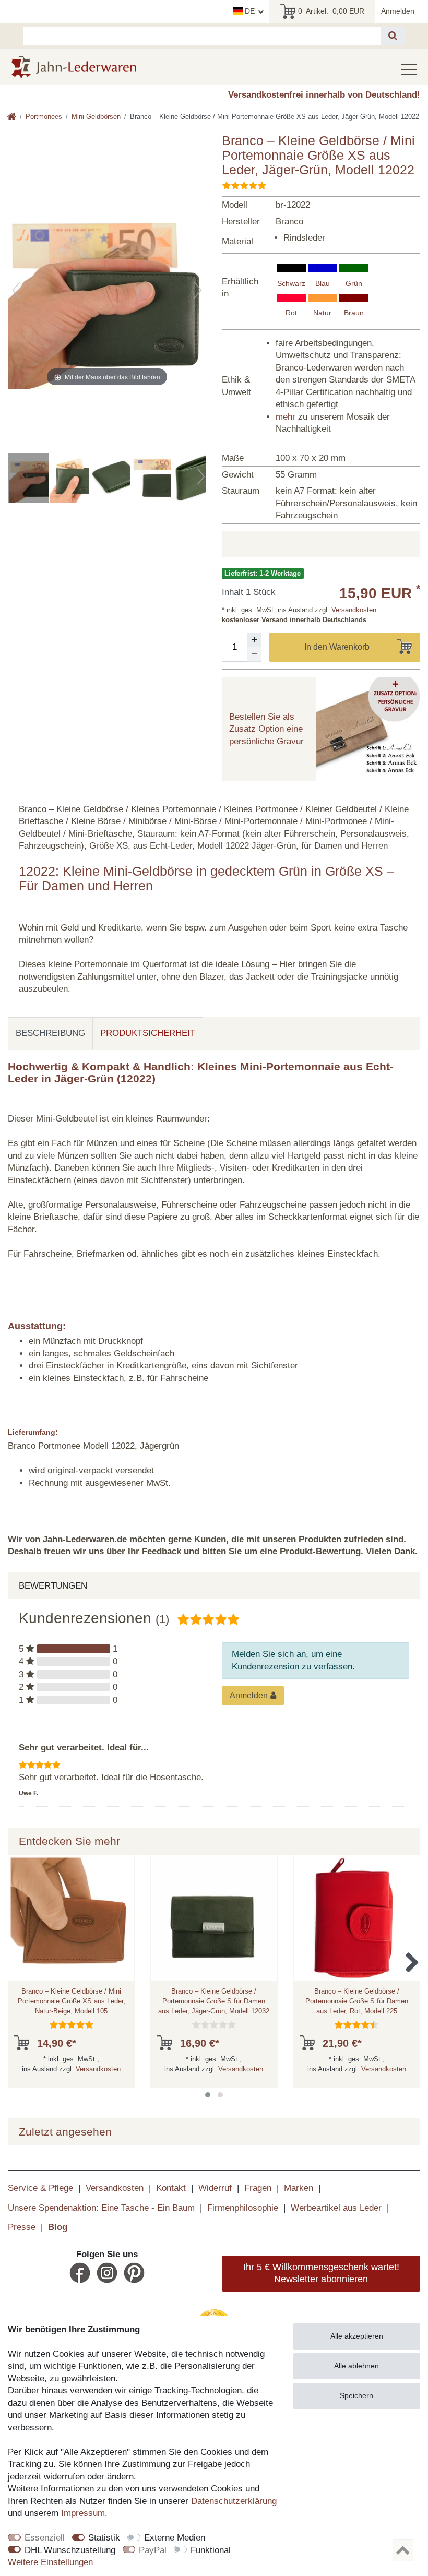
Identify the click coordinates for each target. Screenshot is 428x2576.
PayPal (153, 2550)
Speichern (356, 2395)
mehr (286, 417)
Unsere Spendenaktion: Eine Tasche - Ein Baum (101, 2208)
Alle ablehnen (356, 2366)
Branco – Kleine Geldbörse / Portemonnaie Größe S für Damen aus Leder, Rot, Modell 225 (357, 2001)
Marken (299, 2188)
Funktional (211, 2550)
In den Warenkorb (337, 647)
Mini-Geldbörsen (96, 117)
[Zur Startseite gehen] (12, 118)
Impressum (83, 2513)
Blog (58, 2227)
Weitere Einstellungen (50, 2562)
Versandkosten (353, 610)
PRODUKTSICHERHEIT (148, 1033)
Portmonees (44, 117)
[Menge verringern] (254, 654)
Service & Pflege (40, 2188)
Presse (22, 2227)
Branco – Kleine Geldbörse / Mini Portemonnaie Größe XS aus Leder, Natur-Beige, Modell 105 (72, 2001)
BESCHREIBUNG (50, 1033)
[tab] (50, 1033)
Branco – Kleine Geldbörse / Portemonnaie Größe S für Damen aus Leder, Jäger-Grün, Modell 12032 (214, 2001)
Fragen (258, 2188)
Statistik (104, 2538)
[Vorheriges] (16, 290)
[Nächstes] (198, 290)
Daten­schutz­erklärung (234, 2501)
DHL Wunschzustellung (70, 2550)
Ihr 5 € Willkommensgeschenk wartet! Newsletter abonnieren (321, 2273)
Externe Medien (175, 2538)
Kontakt (171, 2188)
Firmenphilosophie (243, 2208)
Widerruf (215, 2188)
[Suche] (393, 36)
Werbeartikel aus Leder (336, 2208)
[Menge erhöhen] (254, 640)
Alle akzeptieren (357, 2336)
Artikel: (331, 11)
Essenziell (45, 2538)
